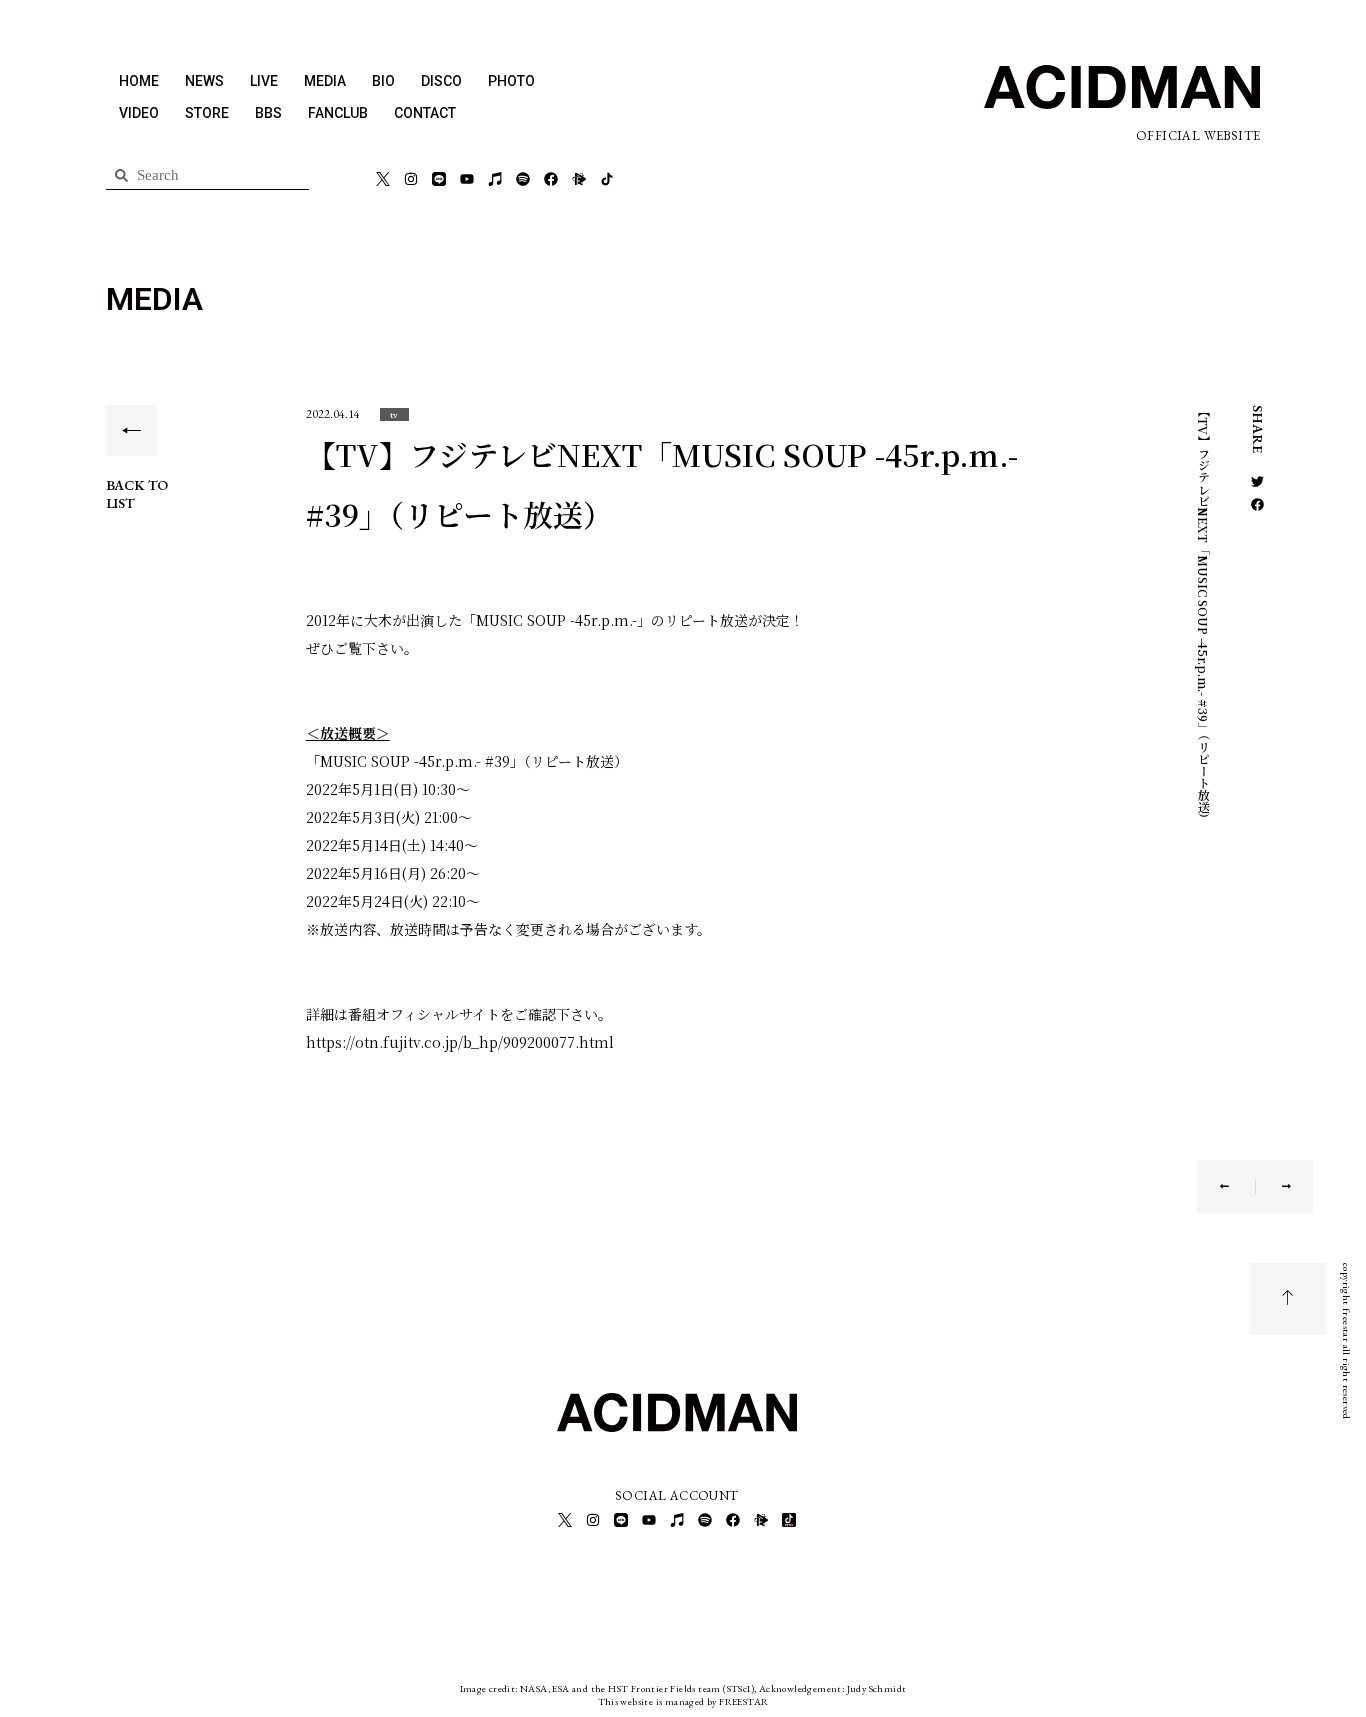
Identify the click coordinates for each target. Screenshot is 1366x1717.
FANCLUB (338, 113)
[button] (394, 414)
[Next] (1273, 1186)
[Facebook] (551, 179)
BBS (268, 113)
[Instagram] (411, 179)
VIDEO (139, 113)
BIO (383, 81)
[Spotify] (523, 179)
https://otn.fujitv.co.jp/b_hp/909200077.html (460, 1042)
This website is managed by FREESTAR (683, 1701)
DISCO (441, 81)
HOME (139, 81)
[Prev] (1237, 1186)
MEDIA (325, 81)
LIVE (264, 81)
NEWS (204, 81)
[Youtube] (467, 179)
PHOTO (511, 81)
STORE (207, 113)
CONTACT (425, 113)
